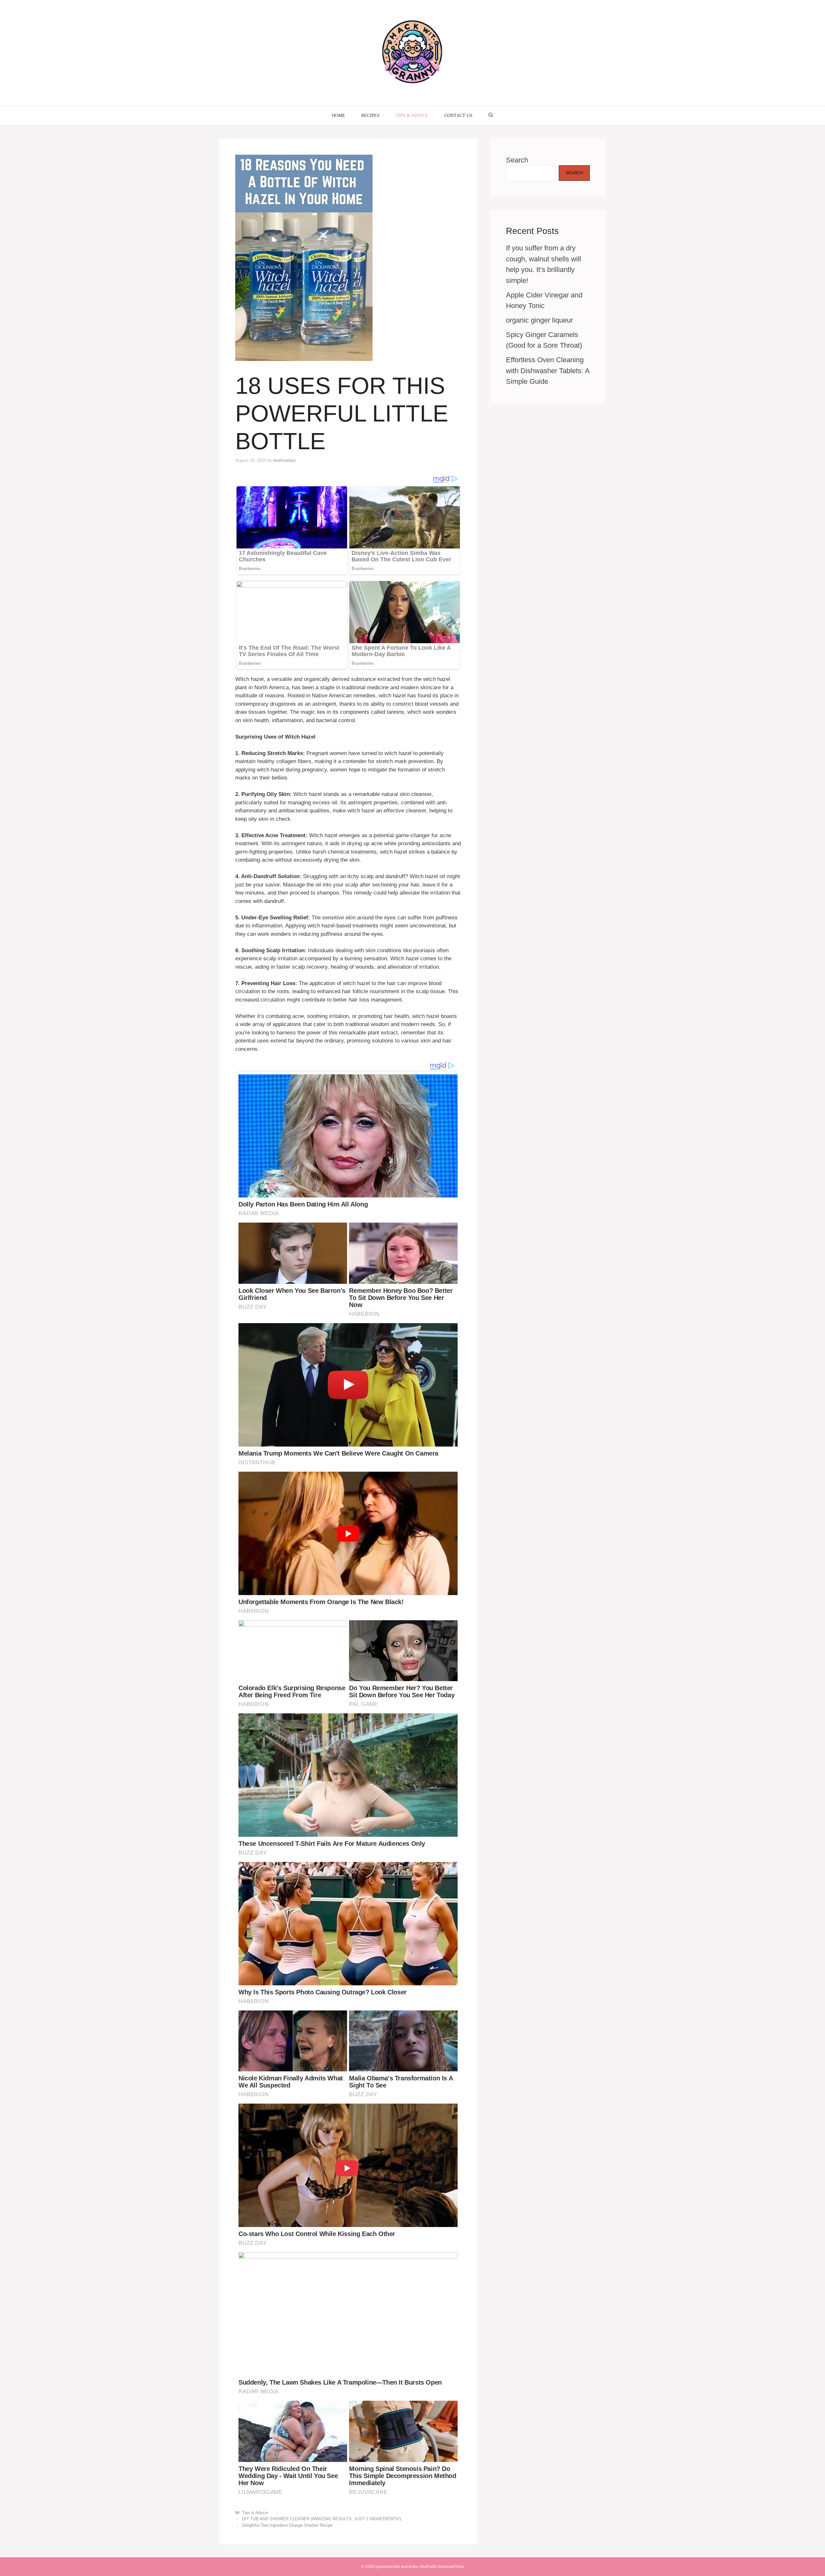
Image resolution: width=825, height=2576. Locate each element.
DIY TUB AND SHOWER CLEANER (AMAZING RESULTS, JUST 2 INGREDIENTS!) (321, 2519)
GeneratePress (451, 2567)
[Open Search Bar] (491, 116)
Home (339, 116)
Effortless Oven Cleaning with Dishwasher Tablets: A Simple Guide (548, 371)
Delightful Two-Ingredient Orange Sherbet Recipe (287, 2525)
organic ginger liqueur (539, 320)
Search (517, 160)
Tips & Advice (412, 116)
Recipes (370, 116)
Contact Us (458, 116)
